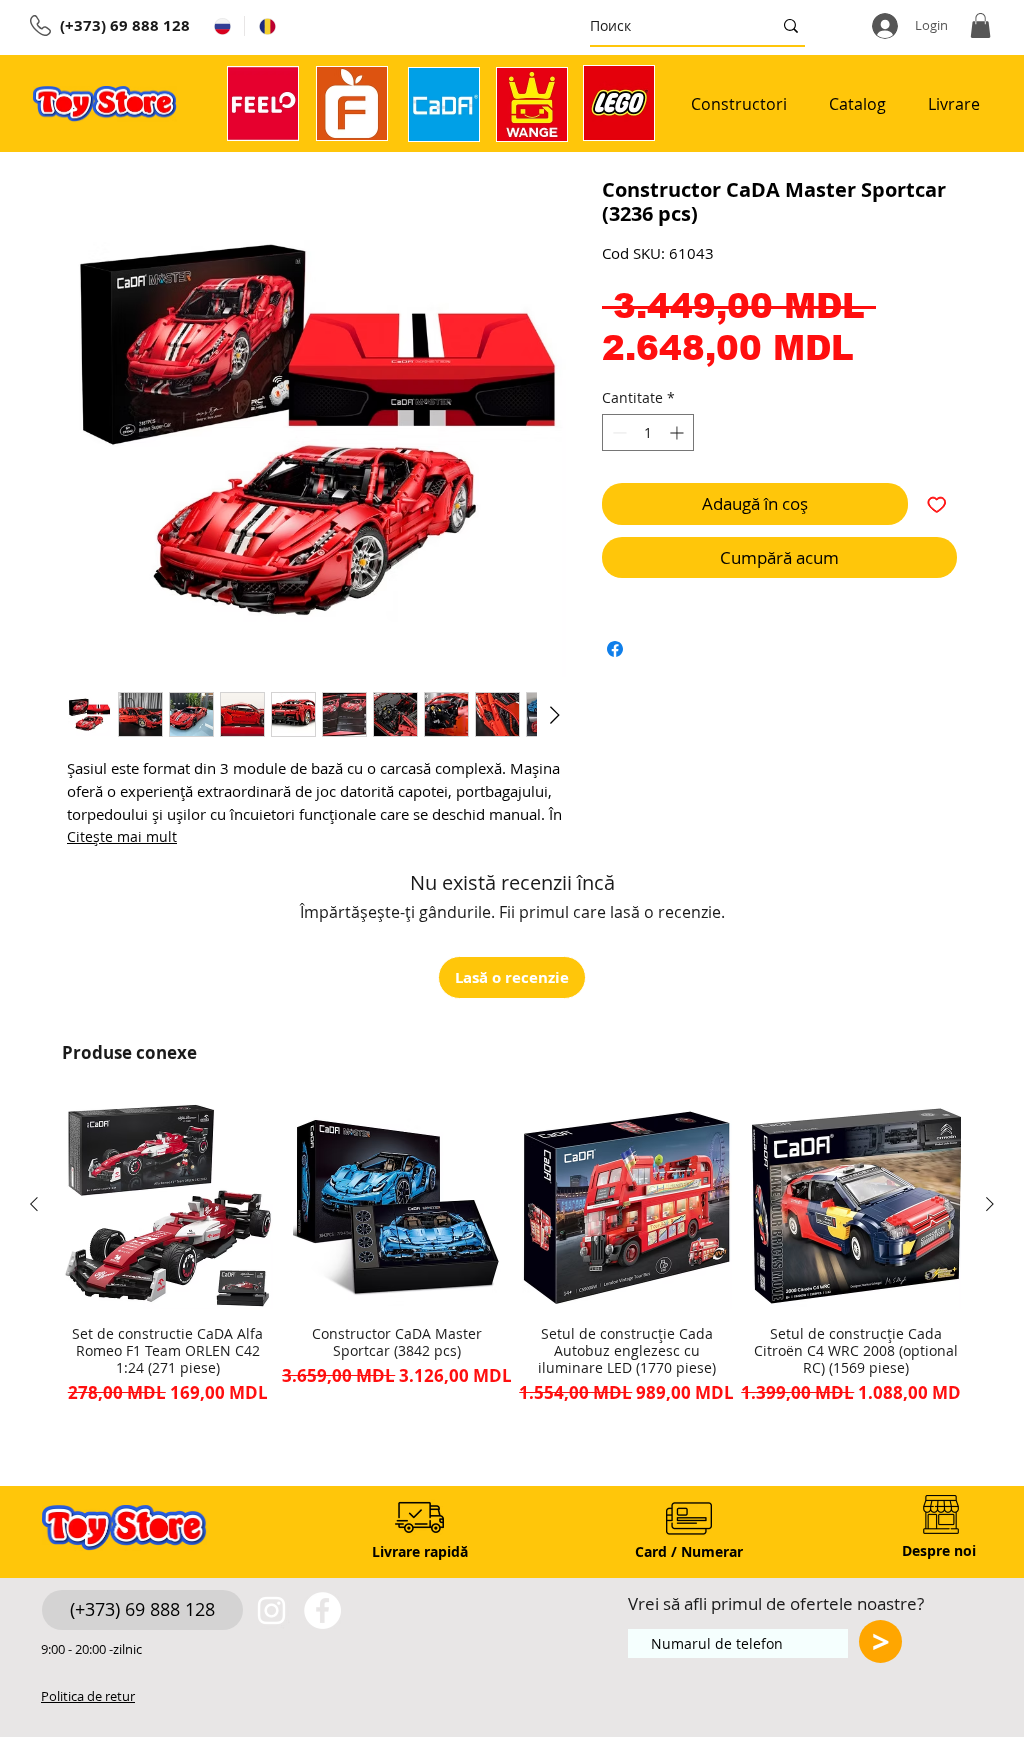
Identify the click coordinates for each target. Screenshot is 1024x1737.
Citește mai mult (122, 836)
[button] (980, 25)
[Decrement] (617, 432)
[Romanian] (266, 26)
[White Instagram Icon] (271, 1610)
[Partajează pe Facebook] (615, 649)
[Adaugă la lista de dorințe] (937, 504)
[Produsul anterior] (34, 1204)
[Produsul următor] (990, 1204)
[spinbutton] (648, 432)
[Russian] (222, 26)
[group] (512, 1261)
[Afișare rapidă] (168, 1205)
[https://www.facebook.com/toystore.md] (322, 1610)
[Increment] (678, 432)
